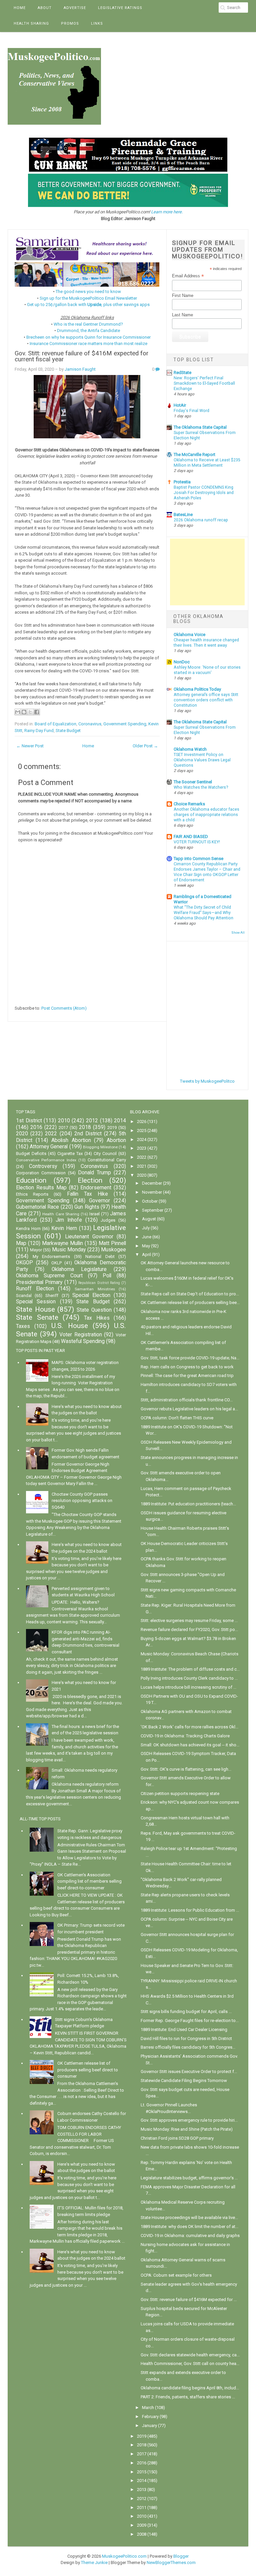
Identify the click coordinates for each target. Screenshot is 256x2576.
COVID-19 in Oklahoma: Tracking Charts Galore (185, 1736)
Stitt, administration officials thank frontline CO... (187, 1400)
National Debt (100, 1256)
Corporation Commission (41, 1173)
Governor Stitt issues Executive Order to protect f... (189, 2071)
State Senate (37, 1317)
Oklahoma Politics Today (197, 689)
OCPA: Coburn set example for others (176, 2275)
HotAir (180, 405)
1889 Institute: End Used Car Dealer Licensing (184, 2029)
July (146, 1228)
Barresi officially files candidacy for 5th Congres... (188, 2047)
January (149, 2425)
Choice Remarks (189, 804)
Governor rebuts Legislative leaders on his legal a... (189, 1409)
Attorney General (49, 1147)
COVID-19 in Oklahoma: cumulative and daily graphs (190, 2235)
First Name (183, 295)
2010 (64, 1121)
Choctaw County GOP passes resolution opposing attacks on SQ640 (82, 1501)
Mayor (36, 1250)
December (152, 1183)
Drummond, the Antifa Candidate (88, 330)
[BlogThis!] (24, 712)
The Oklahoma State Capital (200, 427)
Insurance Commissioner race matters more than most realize (88, 343)
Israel (94, 1214)
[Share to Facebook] (37, 712)
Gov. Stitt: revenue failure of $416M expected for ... (189, 2299)
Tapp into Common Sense (198, 858)
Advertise (75, 8)
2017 (63, 1127)
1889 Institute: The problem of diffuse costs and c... (190, 1669)
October (150, 1201)
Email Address (188, 276)
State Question (94, 1310)
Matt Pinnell (112, 1243)
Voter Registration (81, 1335)
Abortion (116, 1140)
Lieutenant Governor (89, 1237)
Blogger (181, 2556)
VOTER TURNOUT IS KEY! (197, 842)
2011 (142, 2507)
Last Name (182, 315)
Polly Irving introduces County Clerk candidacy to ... (189, 1678)
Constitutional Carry (107, 1160)
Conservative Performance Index (46, 1160)
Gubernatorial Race (37, 1207)
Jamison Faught (80, 369)
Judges (108, 1220)
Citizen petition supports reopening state (180, 1793)
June (147, 1237)
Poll (107, 1276)
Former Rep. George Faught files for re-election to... (190, 2020)
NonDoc (182, 662)
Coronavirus (90, 724)
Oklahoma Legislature (79, 1269)
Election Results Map (41, 1188)
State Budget (68, 730)
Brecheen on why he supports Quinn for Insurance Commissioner (88, 337)
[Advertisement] (207, 572)
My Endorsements (51, 1256)
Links (97, 23)
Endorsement (96, 1188)
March (148, 2407)
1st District (29, 1121)
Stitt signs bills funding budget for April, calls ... (186, 2011)
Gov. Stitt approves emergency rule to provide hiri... (189, 2120)
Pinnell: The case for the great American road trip (187, 1375)
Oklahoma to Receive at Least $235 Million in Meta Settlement (207, 463)
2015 (142, 2472)
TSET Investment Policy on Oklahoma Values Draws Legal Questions (202, 760)
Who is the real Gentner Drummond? (88, 324)
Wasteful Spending (83, 1341)
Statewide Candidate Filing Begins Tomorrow (184, 2080)
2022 (51, 1134)
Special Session (36, 1302)
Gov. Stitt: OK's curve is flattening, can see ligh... (186, 1769)
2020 (22, 1134)
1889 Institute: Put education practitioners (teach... (188, 1504)
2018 (85, 1127)
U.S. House (70, 1326)
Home (20, 8)
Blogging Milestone (100, 1147)
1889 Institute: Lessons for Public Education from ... (190, 1910)
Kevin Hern (64, 1228)
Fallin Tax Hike (87, 1194)
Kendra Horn (28, 1228)
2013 (142, 2489)
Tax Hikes (97, 1318)
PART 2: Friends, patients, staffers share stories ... (188, 2397)
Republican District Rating (99, 1283)
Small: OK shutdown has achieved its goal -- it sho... (190, 1745)
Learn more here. (167, 212)
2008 (142, 2534)
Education (31, 1180)
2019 (112, 1127)
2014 (120, 1121)
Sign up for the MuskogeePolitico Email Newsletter (88, 298)
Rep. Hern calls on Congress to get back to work (187, 1367)
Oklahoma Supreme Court (49, 1276)
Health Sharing (31, 23)
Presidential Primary (39, 1282)
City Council (105, 1153)
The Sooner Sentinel (193, 782)
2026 (142, 1121)
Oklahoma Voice (189, 634)
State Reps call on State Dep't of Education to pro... (190, 1294)
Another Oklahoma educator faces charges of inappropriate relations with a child (206, 815)
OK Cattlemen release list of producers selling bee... (190, 1302)
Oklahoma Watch (190, 749)
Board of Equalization (55, 724)
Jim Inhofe (69, 1220)
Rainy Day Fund (39, 730)
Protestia (182, 482)
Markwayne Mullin (62, 1243)
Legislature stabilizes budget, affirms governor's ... (189, 2178)
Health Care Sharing (61, 1214)
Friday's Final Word (191, 411)
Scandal (24, 1295)
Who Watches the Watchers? (201, 787)
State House (35, 1309)
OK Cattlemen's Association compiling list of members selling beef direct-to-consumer (89, 1881)
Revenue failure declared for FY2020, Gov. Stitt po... (189, 1629)
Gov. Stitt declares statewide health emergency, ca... (190, 2355)
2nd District (88, 1134)
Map (21, 1243)
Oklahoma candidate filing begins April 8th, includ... (190, 2388)
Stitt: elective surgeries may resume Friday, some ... (189, 1620)
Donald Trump (94, 1173)
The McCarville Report (194, 454)
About (45, 8)
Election (90, 1180)
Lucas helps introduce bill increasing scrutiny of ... (188, 1687)
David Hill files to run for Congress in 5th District (186, 2038)
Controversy (43, 1166)
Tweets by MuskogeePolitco (207, 1081)
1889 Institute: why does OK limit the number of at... (189, 2226)
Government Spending (125, 724)
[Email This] (18, 712)
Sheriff (52, 1295)
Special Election (91, 1295)
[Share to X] (30, 712)
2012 (92, 1121)
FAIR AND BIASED (191, 836)
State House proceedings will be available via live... (189, 2217)
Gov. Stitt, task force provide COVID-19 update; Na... (190, 1358)
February (150, 2416)
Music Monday (69, 1250)
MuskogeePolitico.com (124, 2556)
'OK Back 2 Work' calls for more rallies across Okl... (189, 1727)
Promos (70, 23)
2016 (36, 1127)
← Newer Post (30, 746)
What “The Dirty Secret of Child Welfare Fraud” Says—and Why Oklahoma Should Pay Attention (203, 913)
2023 (142, 1148)
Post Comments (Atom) (64, 1008)
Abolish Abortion (71, 1140)
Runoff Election (35, 1289)
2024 (142, 1139)
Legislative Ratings (120, 8)
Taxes (23, 1326)
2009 (142, 2525)
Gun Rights (87, 1207)
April (146, 1254)
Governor (99, 1201)
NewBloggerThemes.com (171, 2562)
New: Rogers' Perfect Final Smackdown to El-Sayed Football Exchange (204, 383)
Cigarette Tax (70, 1153)
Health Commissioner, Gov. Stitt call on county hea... (190, 2363)
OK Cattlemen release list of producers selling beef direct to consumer (88, 2070)
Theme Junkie (94, 2562)
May (146, 1246)
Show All (238, 932)
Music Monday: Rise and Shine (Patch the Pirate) (187, 2129)
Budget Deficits (31, 1153)
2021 (142, 1166)
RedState (182, 372)
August (149, 1219)
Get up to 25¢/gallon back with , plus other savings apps (88, 304)
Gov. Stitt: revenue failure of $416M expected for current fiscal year (81, 356)
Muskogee (113, 1250)
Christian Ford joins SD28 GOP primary (177, 2138)
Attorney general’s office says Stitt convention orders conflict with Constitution (206, 700)
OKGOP (24, 1263)
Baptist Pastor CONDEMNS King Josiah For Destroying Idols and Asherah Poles (204, 493)
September (153, 1210)
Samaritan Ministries (95, 1289)
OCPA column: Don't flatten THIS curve (177, 1418)
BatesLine (183, 514)
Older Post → (145, 746)
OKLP (56, 1263)
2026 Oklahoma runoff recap (201, 520)
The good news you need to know (88, 291)
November (152, 1192)
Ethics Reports (32, 1194)
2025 (142, 1130)
